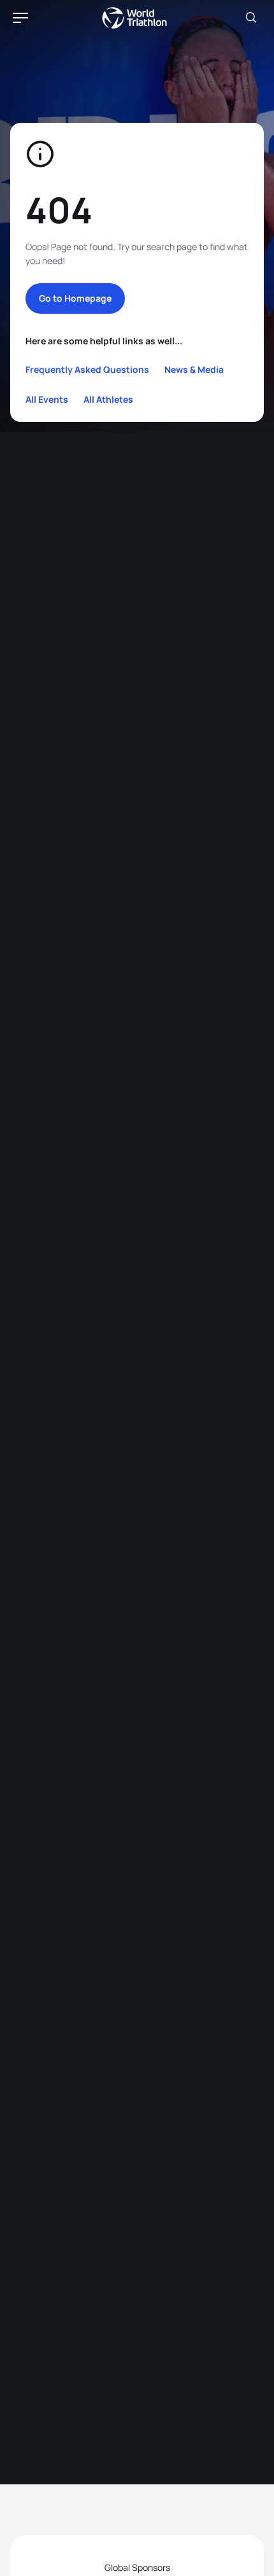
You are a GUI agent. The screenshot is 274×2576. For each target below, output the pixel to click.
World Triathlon (134, 18)
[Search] (251, 18)
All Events (47, 399)
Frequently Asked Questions (87, 369)
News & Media (194, 369)
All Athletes (108, 399)
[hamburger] (20, 18)
